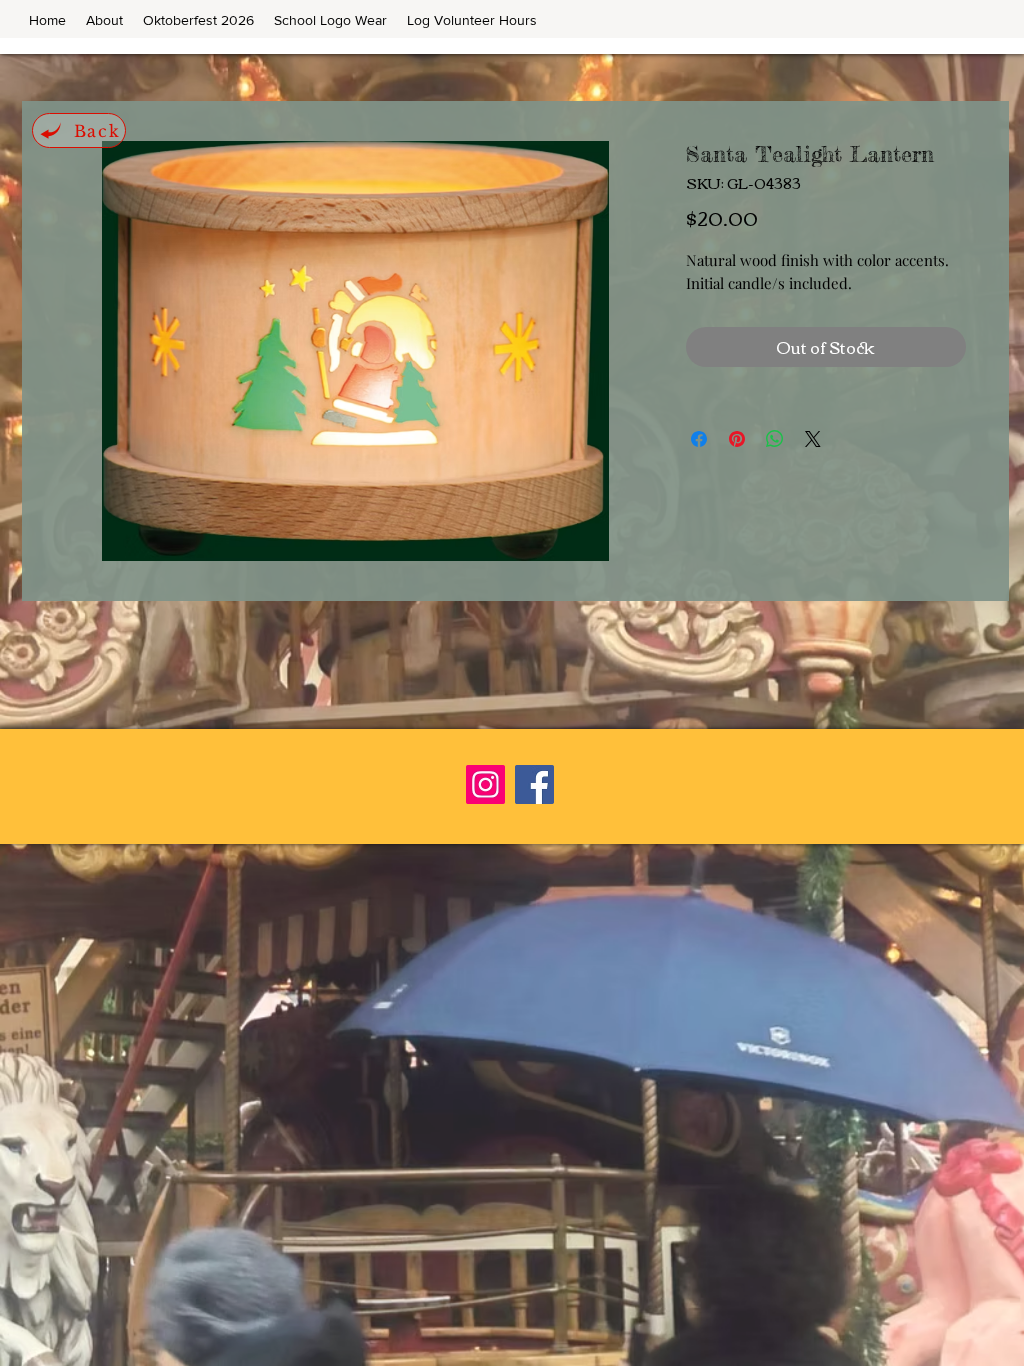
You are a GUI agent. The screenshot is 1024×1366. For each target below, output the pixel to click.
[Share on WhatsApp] (775, 439)
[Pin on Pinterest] (737, 439)
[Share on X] (813, 439)
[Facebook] (534, 784)
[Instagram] (485, 784)
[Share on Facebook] (699, 439)
